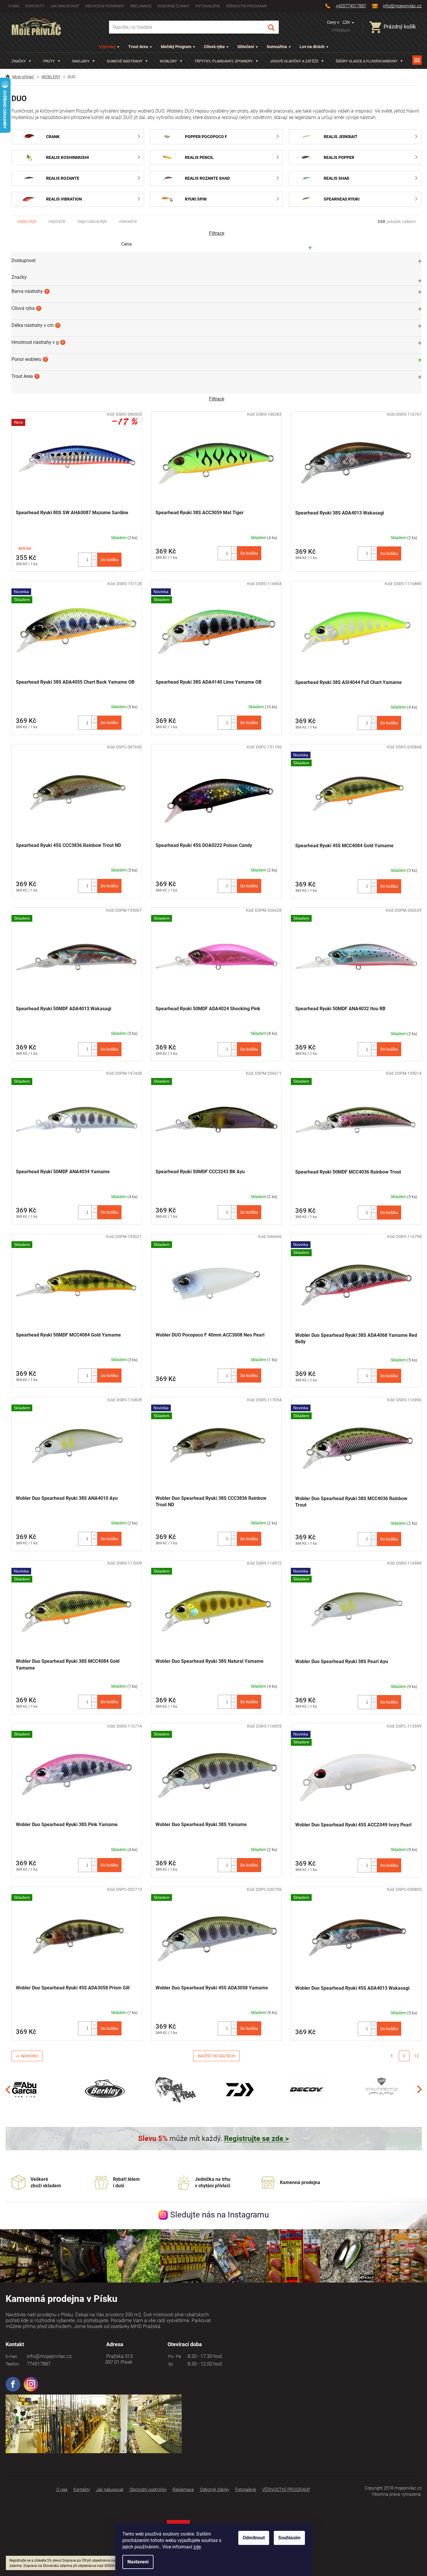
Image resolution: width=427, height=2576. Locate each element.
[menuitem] (21, 61)
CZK (347, 22)
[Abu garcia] (25, 2089)
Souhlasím (289, 2538)
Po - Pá (174, 2356)
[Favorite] (382, 2089)
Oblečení (246, 47)
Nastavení (138, 2562)
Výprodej (107, 47)
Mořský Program (176, 47)
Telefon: (13, 2364)
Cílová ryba (214, 47)
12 (416, 2056)
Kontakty (35, 6)
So (170, 2364)
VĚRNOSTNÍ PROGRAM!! (246, 6)
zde (197, 2547)
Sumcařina (277, 47)
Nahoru (29, 2056)
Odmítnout (254, 2538)
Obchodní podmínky (105, 6)
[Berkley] (106, 2089)
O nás (14, 6)
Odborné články (173, 6)
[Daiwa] (240, 2089)
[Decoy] (307, 2089)
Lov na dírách (312, 47)
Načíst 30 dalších (216, 2056)
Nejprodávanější (92, 221)
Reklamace (141, 6)
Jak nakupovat (65, 6)
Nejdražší (57, 221)
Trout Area (138, 47)
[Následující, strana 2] (404, 2056)
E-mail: (12, 2356)
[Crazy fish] (175, 2089)
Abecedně (128, 221)
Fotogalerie (208, 6)
